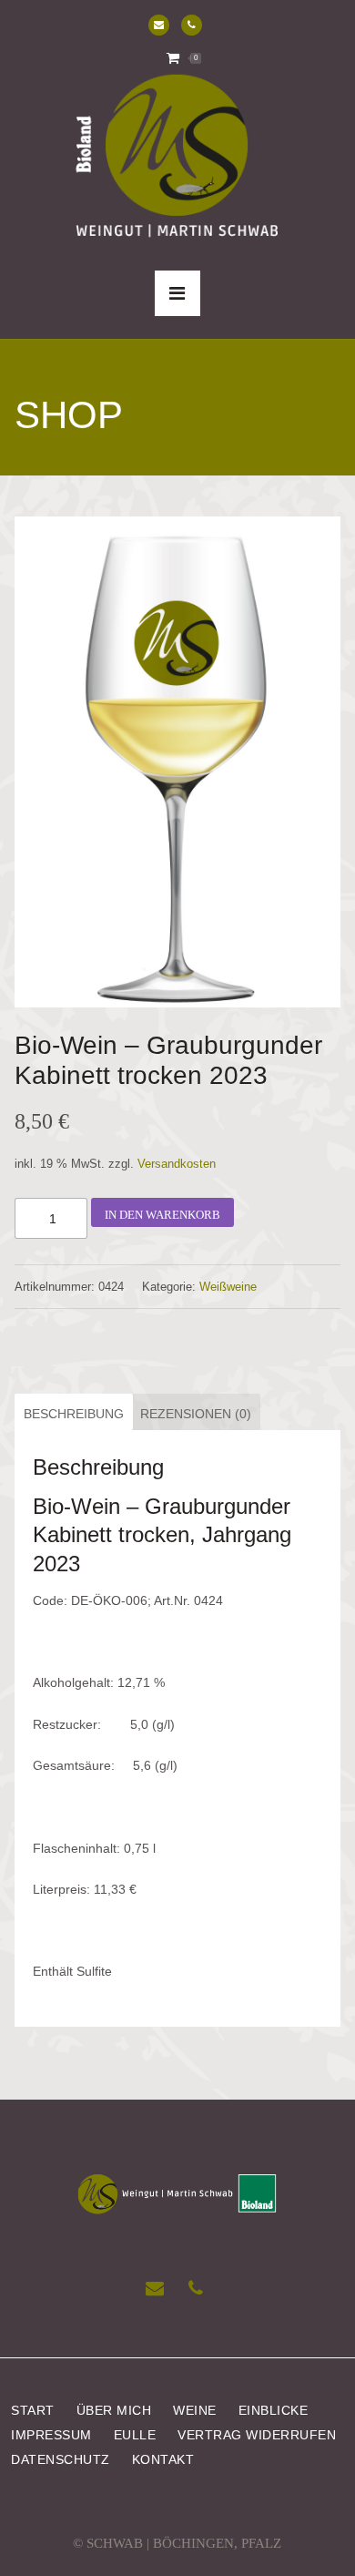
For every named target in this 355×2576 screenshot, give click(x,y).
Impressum (51, 2435)
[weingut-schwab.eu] (177, 158)
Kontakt (163, 2460)
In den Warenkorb (162, 1215)
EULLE (135, 2435)
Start (33, 2411)
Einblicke (274, 2411)
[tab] (71, 1412)
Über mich (114, 2411)
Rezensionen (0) (196, 1414)
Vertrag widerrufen (257, 2435)
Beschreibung (74, 1414)
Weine (195, 2411)
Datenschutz (61, 2460)
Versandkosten (177, 1164)
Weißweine (228, 1287)
